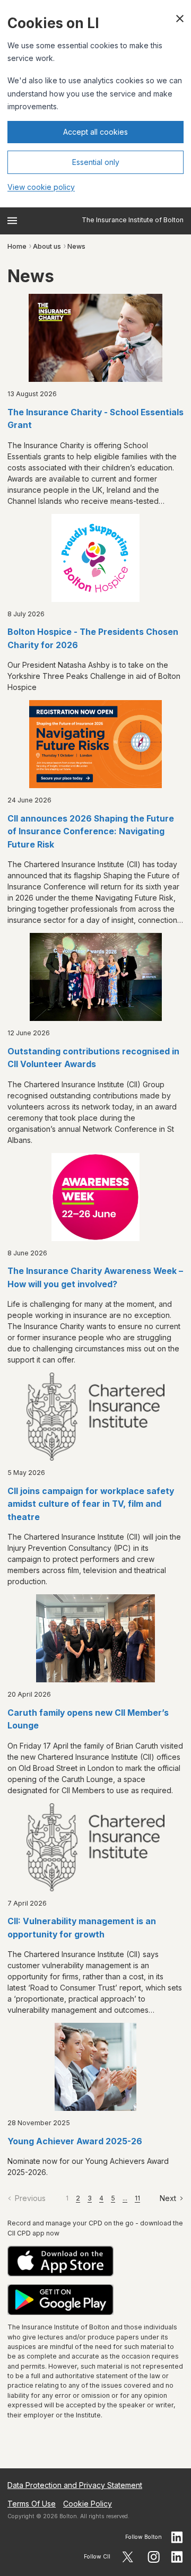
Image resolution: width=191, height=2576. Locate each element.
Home (17, 246)
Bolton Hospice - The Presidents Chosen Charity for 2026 (93, 639)
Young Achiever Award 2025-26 (75, 2141)
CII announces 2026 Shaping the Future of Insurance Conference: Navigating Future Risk (91, 832)
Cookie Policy (88, 2504)
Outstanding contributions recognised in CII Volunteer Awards (93, 1058)
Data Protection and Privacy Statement (75, 2485)
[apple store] (95, 2261)
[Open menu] (12, 221)
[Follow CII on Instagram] (154, 2557)
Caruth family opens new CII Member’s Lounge (88, 1719)
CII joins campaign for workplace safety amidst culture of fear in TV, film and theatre (91, 1504)
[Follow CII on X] (128, 2557)
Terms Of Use (32, 2504)
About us (47, 246)
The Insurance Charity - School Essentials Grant (95, 419)
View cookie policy (41, 187)
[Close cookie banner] (180, 19)
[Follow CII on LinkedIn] (177, 2557)
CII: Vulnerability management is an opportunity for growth (82, 1928)
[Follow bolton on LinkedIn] (177, 2537)
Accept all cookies (95, 132)
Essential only (96, 162)
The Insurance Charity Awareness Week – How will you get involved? (95, 1278)
